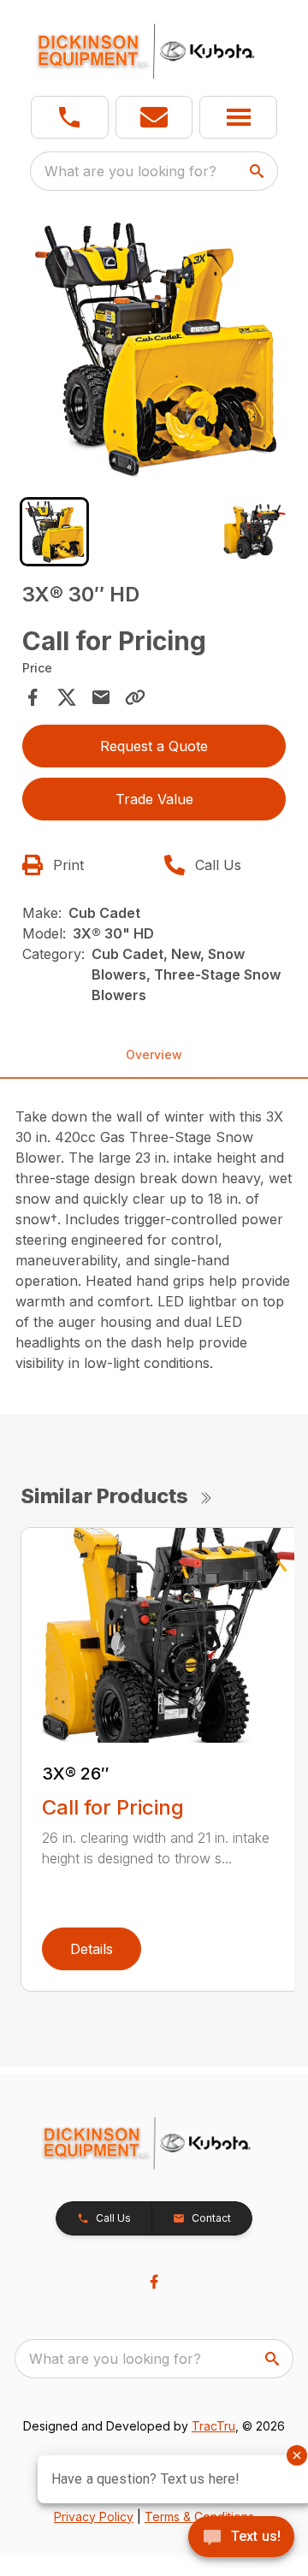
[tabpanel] (154, 352)
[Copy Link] (135, 697)
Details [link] (92, 1949)
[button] (70, 117)
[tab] (54, 532)
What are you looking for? (130, 171)
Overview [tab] (154, 1054)
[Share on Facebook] (33, 697)
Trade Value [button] (154, 799)
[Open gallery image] (154, 349)
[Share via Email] (101, 697)
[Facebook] (154, 2282)
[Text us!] (241, 2538)
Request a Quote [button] (154, 746)
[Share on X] (67, 697)
